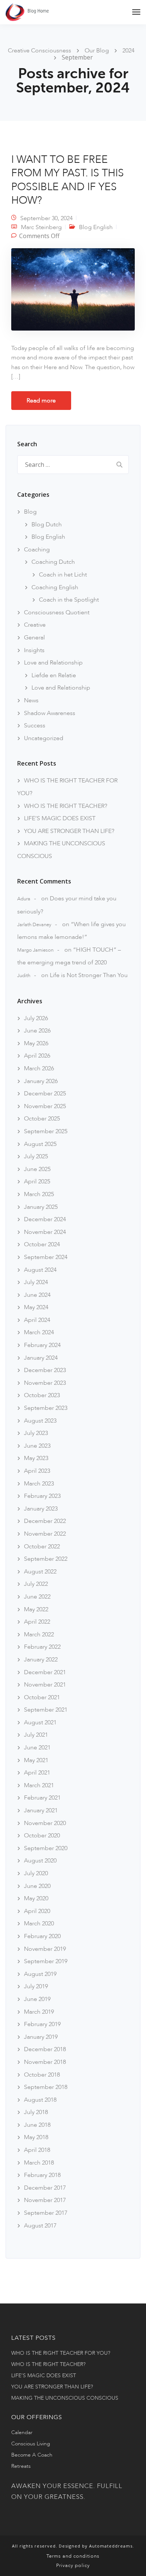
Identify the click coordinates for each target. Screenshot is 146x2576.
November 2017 (45, 2200)
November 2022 (45, 1534)
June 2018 (37, 2125)
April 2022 (37, 1622)
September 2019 (46, 1961)
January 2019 (41, 2037)
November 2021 (45, 1685)
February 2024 (42, 1345)
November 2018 (45, 2062)
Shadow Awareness (50, 713)
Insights (34, 650)
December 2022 (45, 1521)
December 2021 (45, 1672)
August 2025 (40, 1144)
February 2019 (42, 2024)
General (34, 638)
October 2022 (42, 1546)
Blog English (96, 227)
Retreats (21, 2466)
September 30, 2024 (46, 218)
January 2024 (41, 1358)
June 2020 (37, 1886)
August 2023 (40, 1421)
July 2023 (36, 1433)
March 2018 (39, 2163)
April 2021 (37, 1773)
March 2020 (39, 1923)
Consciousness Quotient (57, 612)
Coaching (37, 550)
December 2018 (45, 2049)
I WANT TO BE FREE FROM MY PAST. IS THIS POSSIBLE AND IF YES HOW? (68, 180)
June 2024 (37, 1295)
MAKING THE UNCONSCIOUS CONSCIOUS (65, 2398)
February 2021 (42, 1798)
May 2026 (36, 1043)
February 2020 (42, 1936)
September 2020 (46, 1848)
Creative (35, 625)
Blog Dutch (47, 524)
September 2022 (46, 1559)
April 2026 (37, 1056)
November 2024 (45, 1232)
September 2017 (46, 2213)
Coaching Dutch (53, 562)
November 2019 (45, 1949)
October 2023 (42, 1395)
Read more (41, 401)
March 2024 (39, 1332)
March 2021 (39, 1785)
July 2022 (36, 1584)
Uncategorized (44, 738)
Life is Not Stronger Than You (89, 975)
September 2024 (46, 1257)
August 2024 (40, 1270)
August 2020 (40, 1861)
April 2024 (37, 1320)
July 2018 (36, 2112)
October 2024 (42, 1244)
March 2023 (39, 1484)
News (31, 700)
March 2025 (39, 1194)
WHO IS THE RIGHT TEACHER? (66, 806)
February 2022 (42, 1647)
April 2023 (37, 1471)
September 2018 (46, 2087)
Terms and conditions (73, 2556)
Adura (24, 899)
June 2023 (37, 1446)
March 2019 (39, 2012)
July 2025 (36, 1156)
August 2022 (40, 1572)
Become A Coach (32, 2455)
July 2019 (36, 1986)
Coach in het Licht (63, 575)
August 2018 (40, 2100)
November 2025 (45, 1106)
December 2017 (45, 2188)
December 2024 (45, 1219)
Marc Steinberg (41, 227)
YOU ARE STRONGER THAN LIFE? (69, 831)
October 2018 (42, 2075)
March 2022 (39, 1634)
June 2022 (37, 1597)
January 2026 (41, 1081)
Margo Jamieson (35, 950)
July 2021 (36, 1735)
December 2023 (45, 1370)
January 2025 (41, 1207)
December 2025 (45, 1094)
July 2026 (36, 1018)
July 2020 (36, 1873)
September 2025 (46, 1131)
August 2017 (40, 2226)
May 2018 (36, 2137)
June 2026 (37, 1031)
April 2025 (37, 1181)
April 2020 (37, 1911)
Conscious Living (31, 2444)
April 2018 (37, 2150)
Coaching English (55, 587)
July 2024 (36, 1282)
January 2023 (41, 1509)
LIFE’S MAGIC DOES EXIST (60, 818)
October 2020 (42, 1836)
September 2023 (46, 1408)
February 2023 (42, 1496)
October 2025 (42, 1119)
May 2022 (36, 1609)
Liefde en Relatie (54, 675)
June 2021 (37, 1748)
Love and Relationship (53, 663)
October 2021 (42, 1697)
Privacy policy (73, 2566)
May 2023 (36, 1458)
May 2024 (36, 1307)
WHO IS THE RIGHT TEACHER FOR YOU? (61, 2353)
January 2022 (41, 1660)
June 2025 (37, 1169)
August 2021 (40, 1722)
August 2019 (40, 1974)
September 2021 (46, 1710)
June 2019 (37, 1999)
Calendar (22, 2432)
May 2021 (36, 1760)
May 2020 (36, 1898)
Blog (30, 512)
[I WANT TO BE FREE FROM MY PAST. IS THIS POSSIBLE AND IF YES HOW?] (73, 292)
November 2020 (45, 1823)
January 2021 (41, 1810)
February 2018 (42, 2175)
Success (35, 726)
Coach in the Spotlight (69, 600)
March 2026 (39, 1068)
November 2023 (45, 1383)
